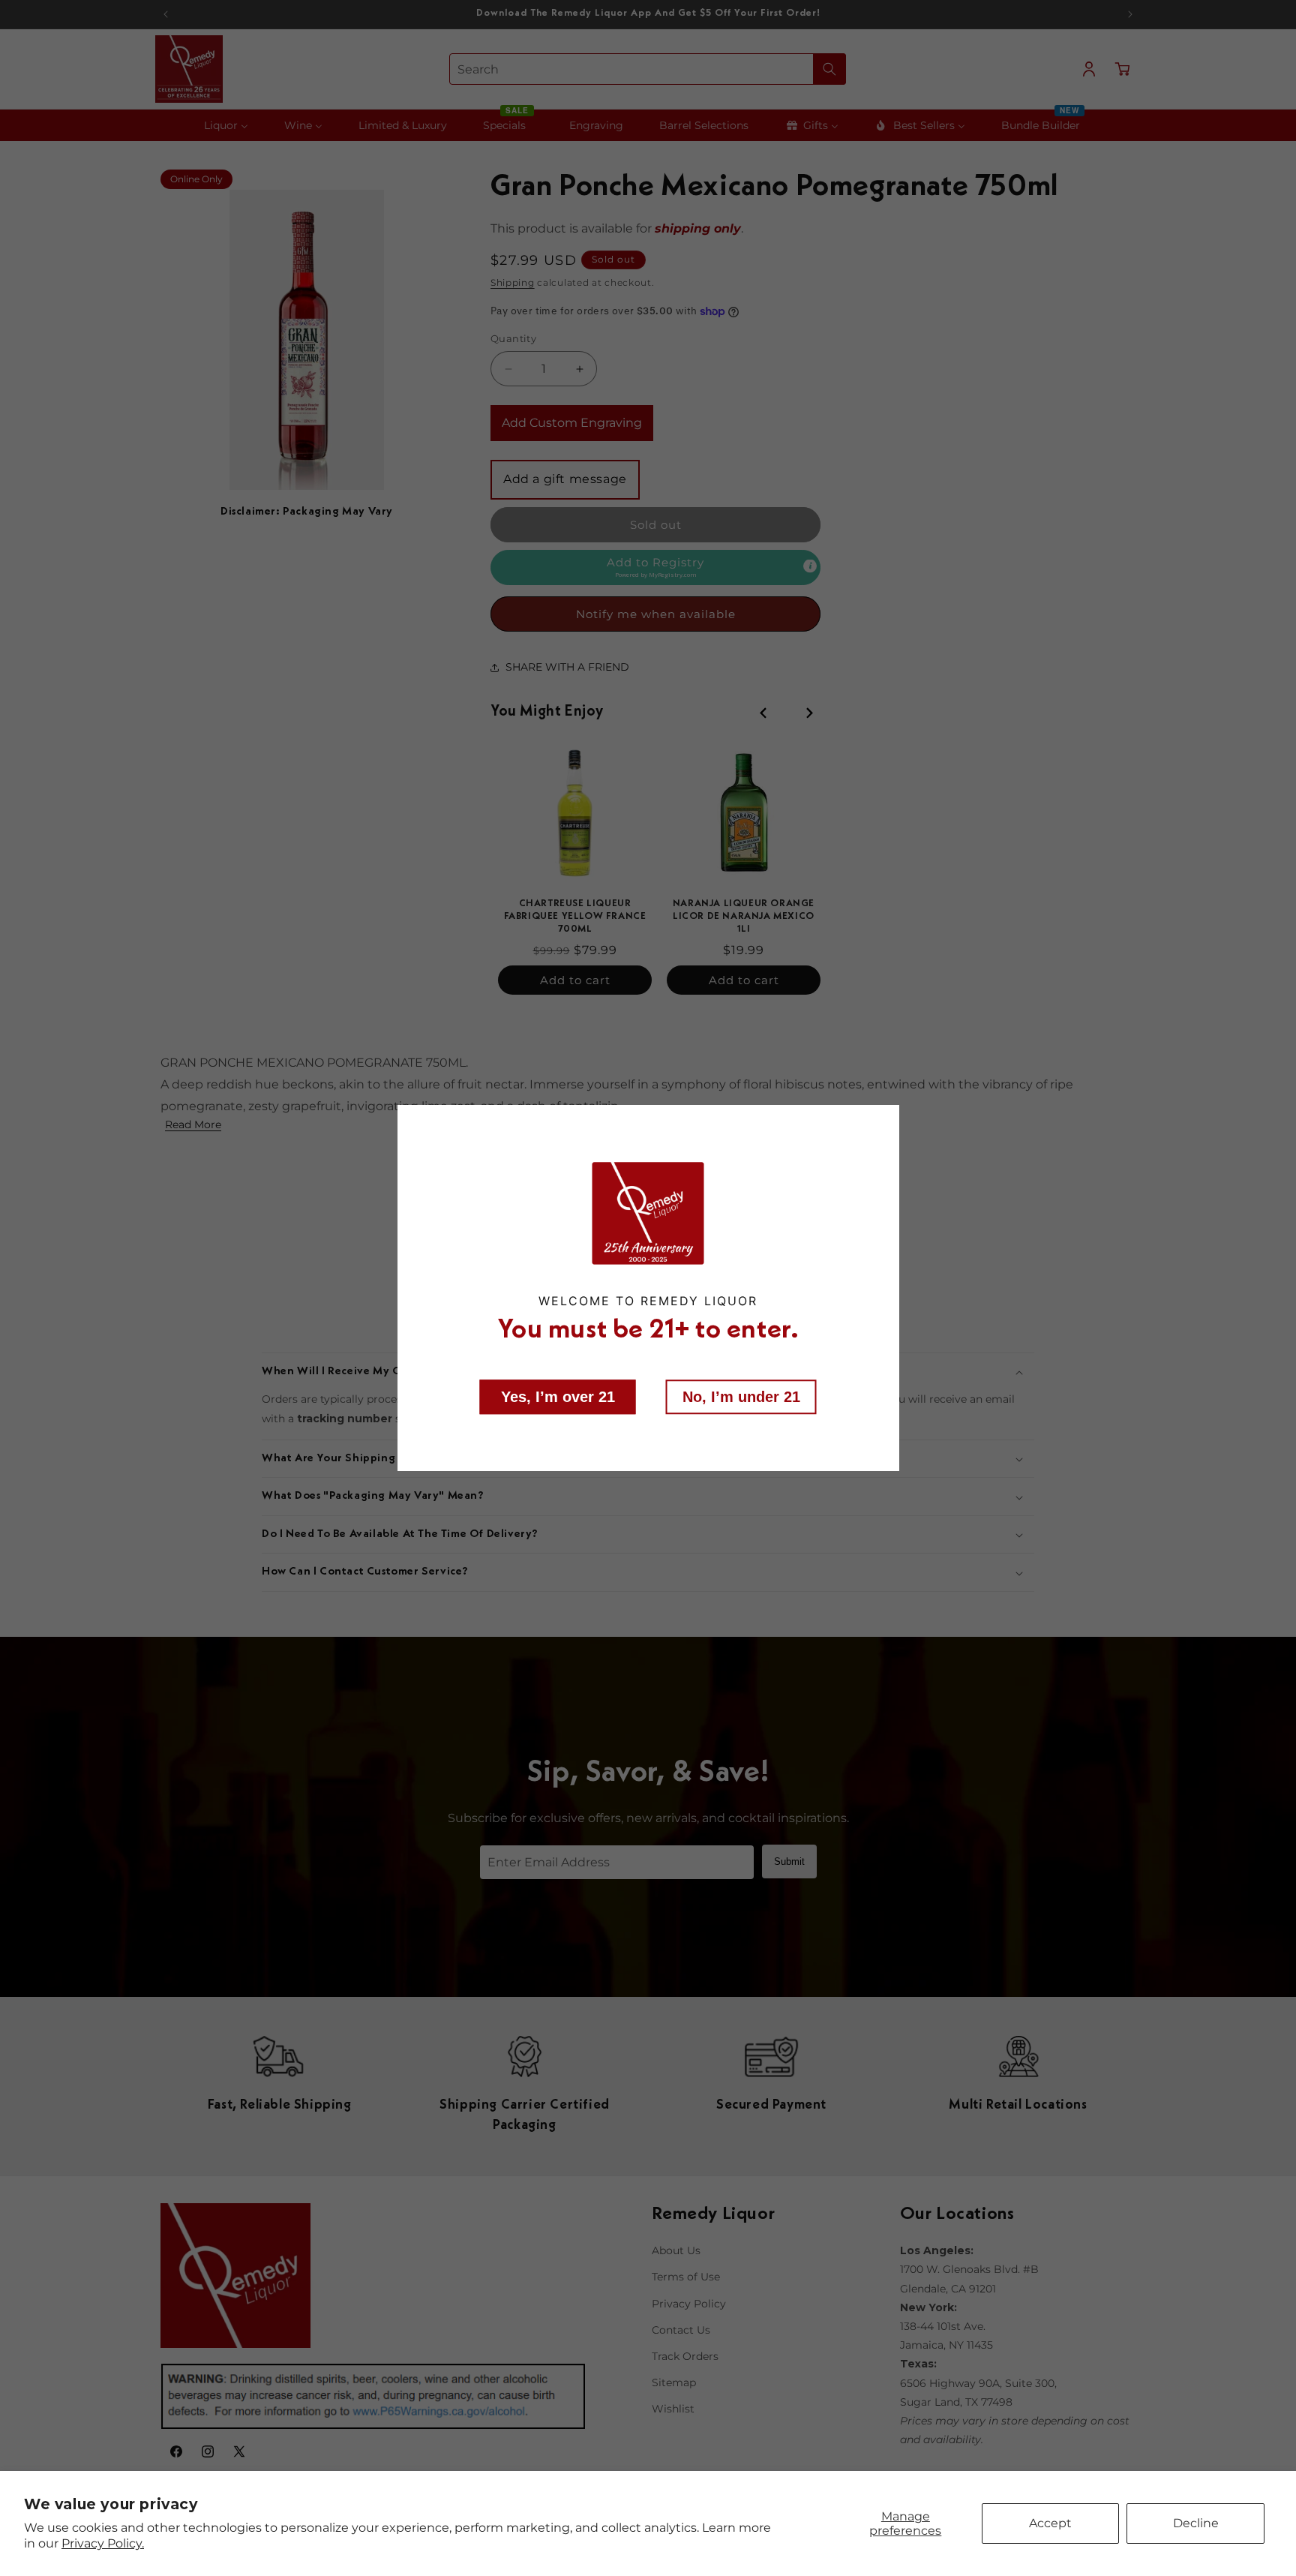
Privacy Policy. (103, 2543)
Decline (1196, 2523)
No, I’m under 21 (741, 1397)
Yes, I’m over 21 (558, 1397)
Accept (1050, 2523)
